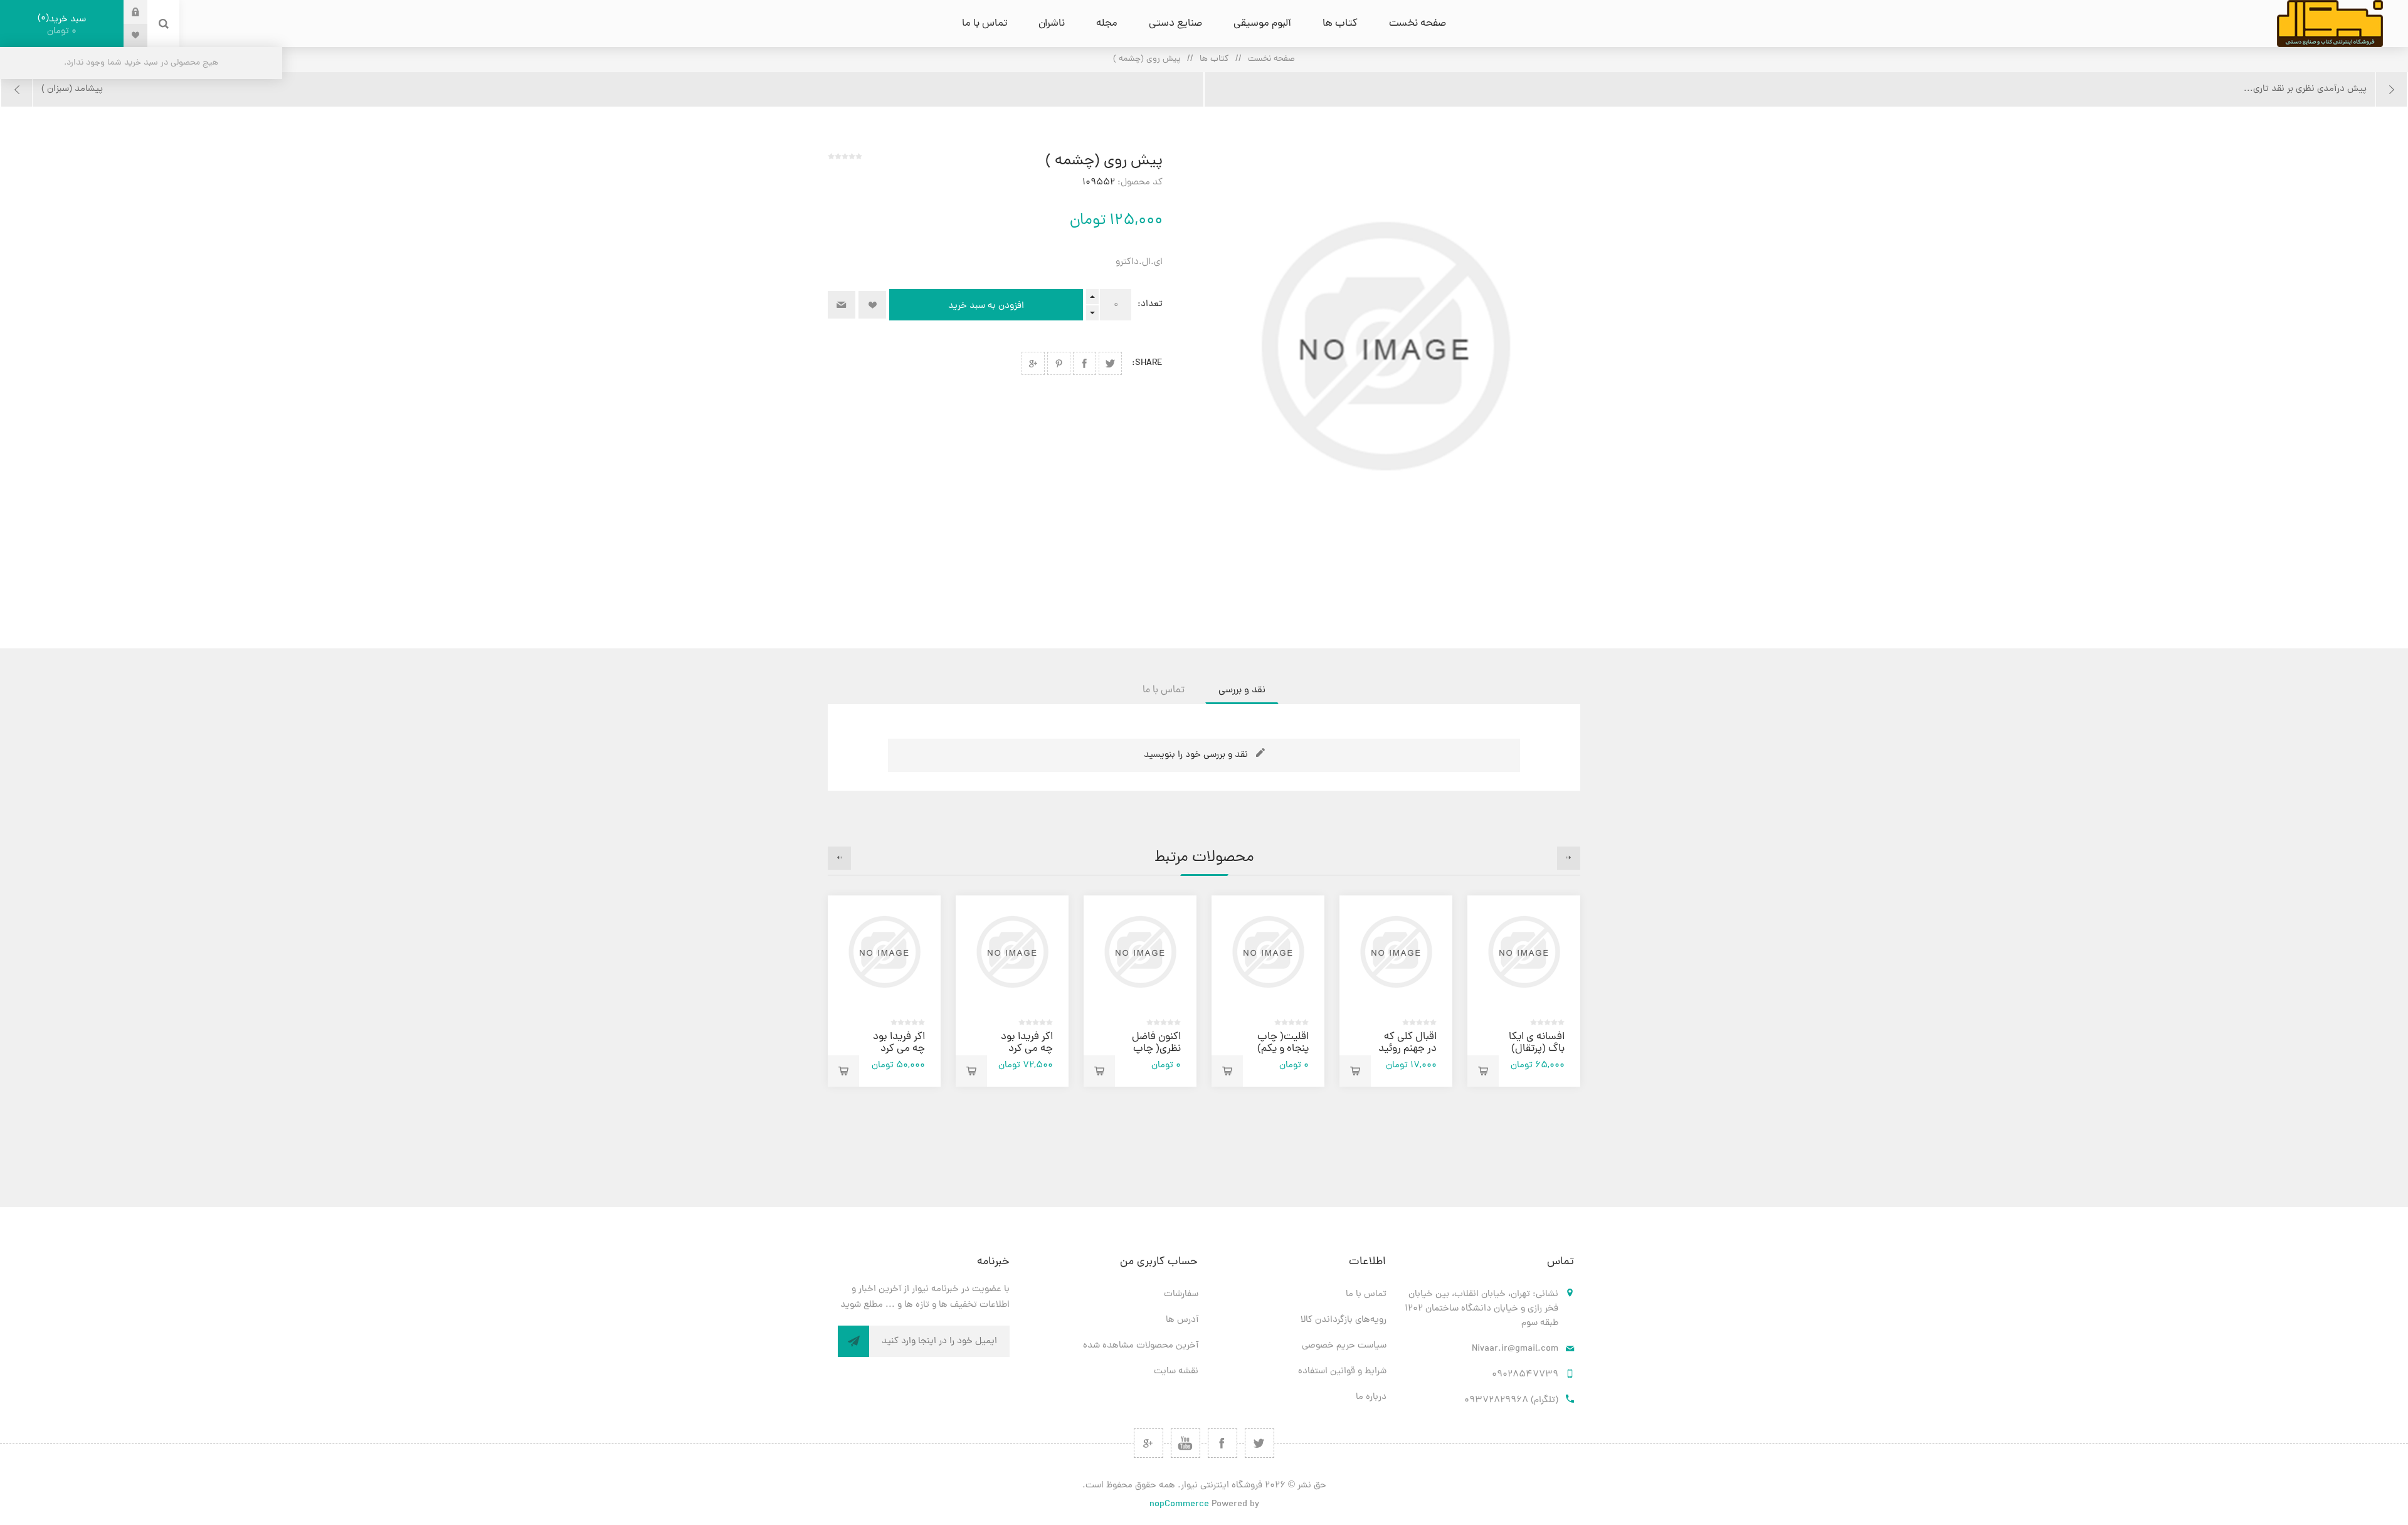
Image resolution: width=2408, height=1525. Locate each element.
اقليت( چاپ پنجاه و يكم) (1283, 1043)
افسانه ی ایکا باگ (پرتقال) (1537, 1043)
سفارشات (1181, 1295)
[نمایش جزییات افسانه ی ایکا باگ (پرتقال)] (1524, 952)
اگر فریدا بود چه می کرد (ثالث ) (1027, 1049)
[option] (1524, 991)
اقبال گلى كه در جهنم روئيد (1407, 1043)
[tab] (1242, 690)
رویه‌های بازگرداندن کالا (1344, 1320)
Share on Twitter (1110, 363)
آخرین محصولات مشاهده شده (1141, 1346)
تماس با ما (1366, 1295)
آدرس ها (1182, 1320)
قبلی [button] (1569, 858)
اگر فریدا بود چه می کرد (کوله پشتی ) (897, 1049)
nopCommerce (1179, 1505)
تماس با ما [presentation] (1164, 690)
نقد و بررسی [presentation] (1242, 690)
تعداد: (1150, 304)
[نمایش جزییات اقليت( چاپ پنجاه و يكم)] (1268, 952)
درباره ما (1371, 1397)
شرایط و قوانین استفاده (1342, 1372)
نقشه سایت (1176, 1372)
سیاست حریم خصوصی (1344, 1346)
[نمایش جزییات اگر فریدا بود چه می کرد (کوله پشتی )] (884, 952)
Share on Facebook (1085, 363)
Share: (1147, 363)
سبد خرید (63, 25)
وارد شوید (126, 12)
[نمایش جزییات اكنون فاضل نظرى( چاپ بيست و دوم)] (1140, 952)
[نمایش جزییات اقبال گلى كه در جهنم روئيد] (1396, 952)
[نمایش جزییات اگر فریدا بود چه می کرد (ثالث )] (1012, 952)
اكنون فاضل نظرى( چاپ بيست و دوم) (1152, 1049)
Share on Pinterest (1059, 363)
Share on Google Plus (1033, 363)
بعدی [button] (839, 858)
